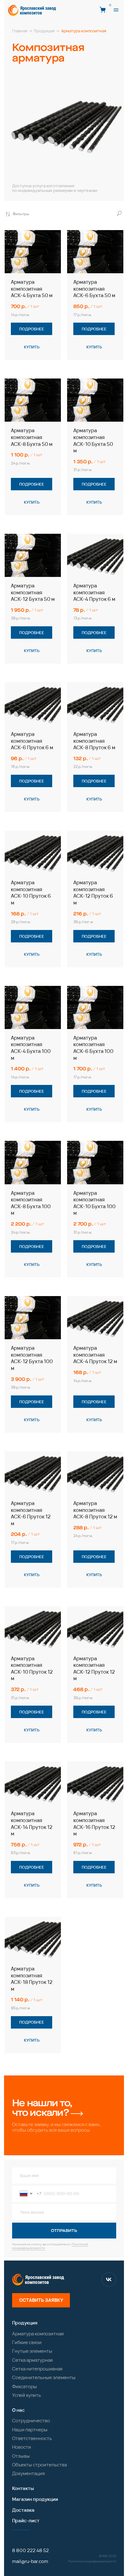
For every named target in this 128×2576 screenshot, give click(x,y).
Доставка (23, 2510)
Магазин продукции (35, 2499)
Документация (28, 2473)
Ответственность (32, 2438)
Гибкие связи (27, 2342)
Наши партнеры (30, 2430)
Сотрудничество (31, 2421)
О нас (18, 2410)
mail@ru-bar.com (30, 2561)
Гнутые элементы (32, 2351)
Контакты (23, 2488)
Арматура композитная (38, 2334)
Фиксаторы (25, 2386)
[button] (116, 10)
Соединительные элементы (44, 2377)
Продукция (25, 2323)
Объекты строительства (39, 2465)
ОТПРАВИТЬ (64, 2231)
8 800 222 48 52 (30, 2550)
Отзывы (21, 2456)
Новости (22, 2447)
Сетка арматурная (32, 2360)
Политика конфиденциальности (92, 2561)
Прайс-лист (26, 2521)
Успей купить (27, 2395)
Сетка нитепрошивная (37, 2369)
